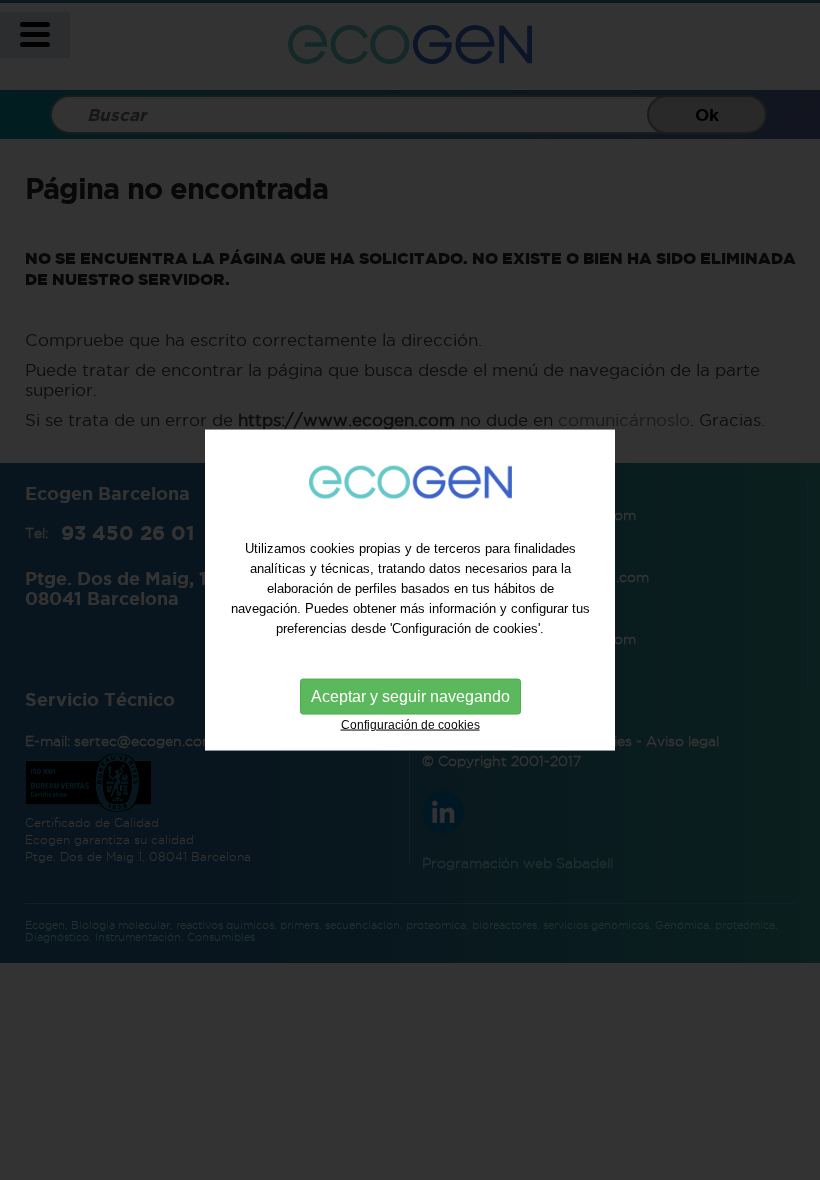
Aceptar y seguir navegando (410, 695)
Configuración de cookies (410, 724)
